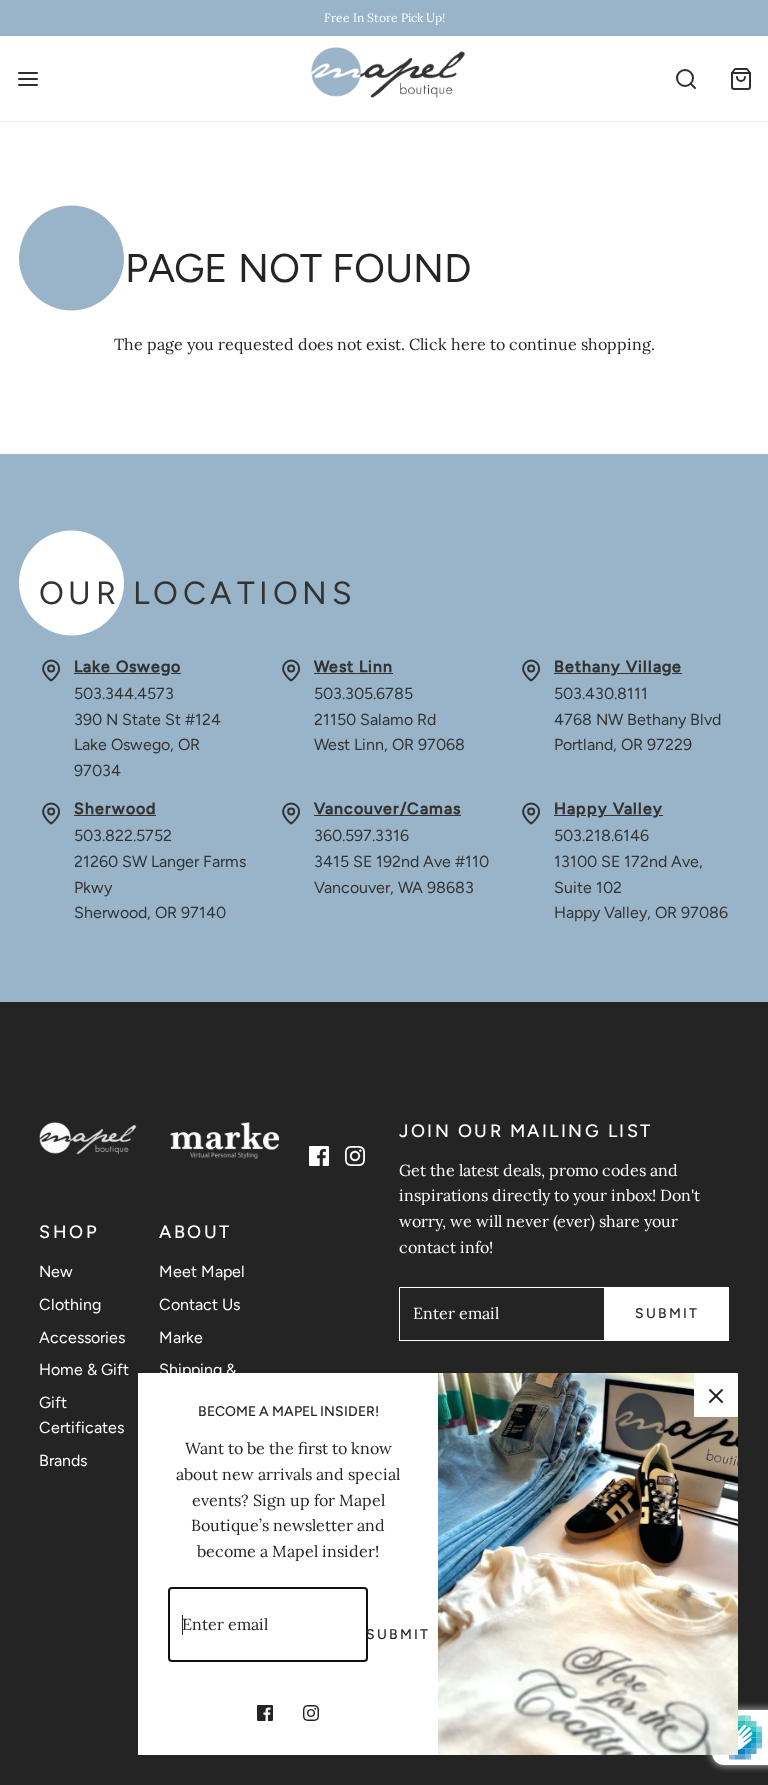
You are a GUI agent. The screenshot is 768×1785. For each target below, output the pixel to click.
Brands (63, 1460)
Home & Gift (84, 1369)
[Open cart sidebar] (740, 78)
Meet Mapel (202, 1271)
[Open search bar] (685, 78)
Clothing (70, 1304)
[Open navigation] (27, 78)
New (56, 1271)
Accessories (82, 1337)
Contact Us (199, 1304)
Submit (667, 1313)
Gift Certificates (81, 1415)
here (468, 344)
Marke (181, 1337)
